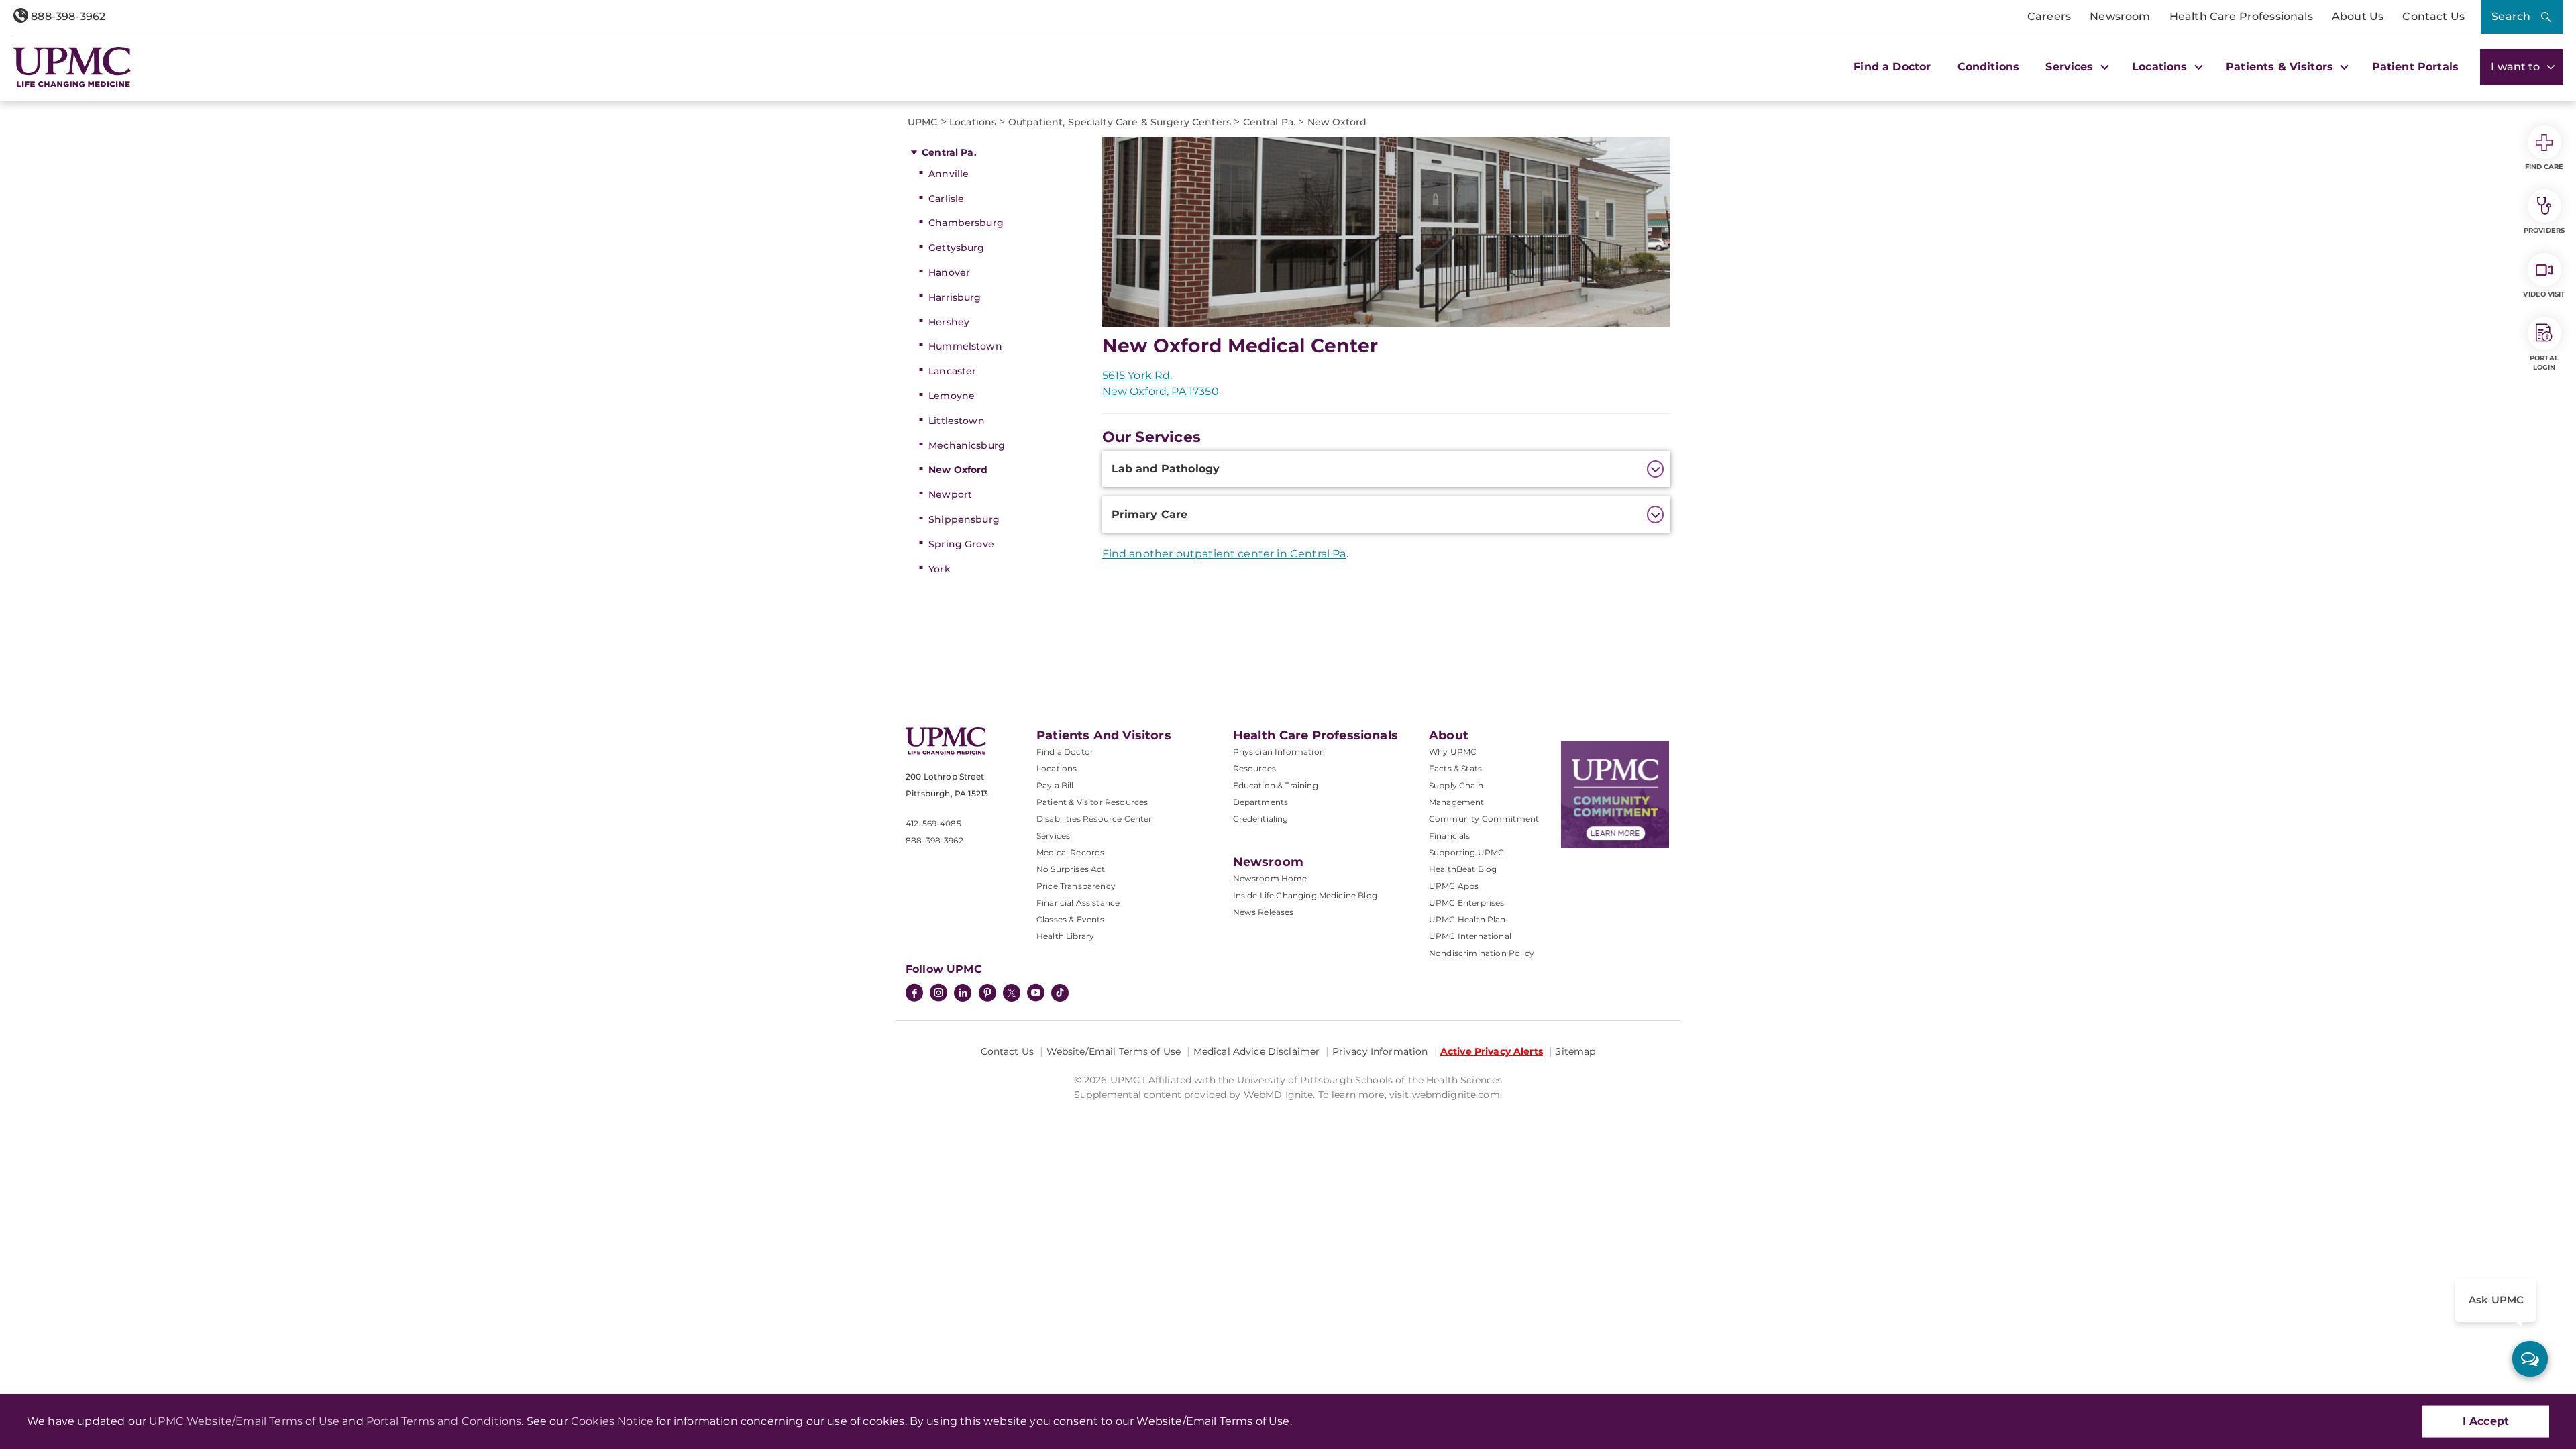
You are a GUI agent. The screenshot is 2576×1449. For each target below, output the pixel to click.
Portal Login (2544, 363)
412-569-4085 (933, 823)
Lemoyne (952, 396)
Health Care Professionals (2241, 16)
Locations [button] (2161, 67)
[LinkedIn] (963, 994)
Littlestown (957, 421)
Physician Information (1279, 752)
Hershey (949, 322)
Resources (1254, 768)
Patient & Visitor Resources (1092, 802)
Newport (950, 494)
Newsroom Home (1270, 878)
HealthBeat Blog (1463, 869)
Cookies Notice (612, 1421)
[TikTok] (1060, 993)
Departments (1261, 802)
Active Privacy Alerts (1492, 1051)
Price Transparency (1076, 886)
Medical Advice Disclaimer (1257, 1051)
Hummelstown (965, 346)
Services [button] (2071, 67)
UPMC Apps (1454, 886)
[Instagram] (938, 994)
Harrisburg (955, 297)
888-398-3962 (67, 16)
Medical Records (1070, 852)
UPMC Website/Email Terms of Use (244, 1421)
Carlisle (946, 199)
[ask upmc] (2530, 1359)
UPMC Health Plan (1467, 919)
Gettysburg (956, 248)
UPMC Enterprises (1467, 903)
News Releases (1264, 912)
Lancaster (952, 371)
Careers (2049, 16)
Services (1053, 836)
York (940, 569)
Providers (2544, 230)
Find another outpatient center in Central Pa (1224, 554)
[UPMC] (72, 67)
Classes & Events (1071, 919)
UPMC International (1470, 936)
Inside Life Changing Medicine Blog (1305, 895)
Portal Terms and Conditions (444, 1421)
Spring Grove (961, 544)
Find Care (2544, 167)
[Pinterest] (987, 994)
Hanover (949, 272)
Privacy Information (1380, 1051)
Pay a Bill (1055, 785)
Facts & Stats (1455, 768)
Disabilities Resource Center (1094, 819)
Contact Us (2433, 16)
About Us (2358, 16)
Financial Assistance (1078, 903)
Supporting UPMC (1466, 852)
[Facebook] (914, 994)
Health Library (1065, 936)
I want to (2517, 67)
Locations (1057, 768)
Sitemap (1575, 1051)
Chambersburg (966, 223)
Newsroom (2120, 16)
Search (2511, 16)
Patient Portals (2415, 67)
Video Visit (2544, 294)
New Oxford (958, 470)
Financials (1450, 836)
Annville (949, 174)
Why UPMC (1453, 752)
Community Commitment (1484, 819)
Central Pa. (949, 152)
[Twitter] (1012, 993)
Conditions (1989, 67)
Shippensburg (964, 519)
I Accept (2486, 1421)
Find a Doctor (1892, 67)
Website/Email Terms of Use (1114, 1051)
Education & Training (1276, 785)
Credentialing (1261, 819)
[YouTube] (1036, 994)
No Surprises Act (1071, 869)
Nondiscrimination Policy (1482, 953)
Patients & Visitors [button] (2281, 67)
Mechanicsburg (967, 445)
